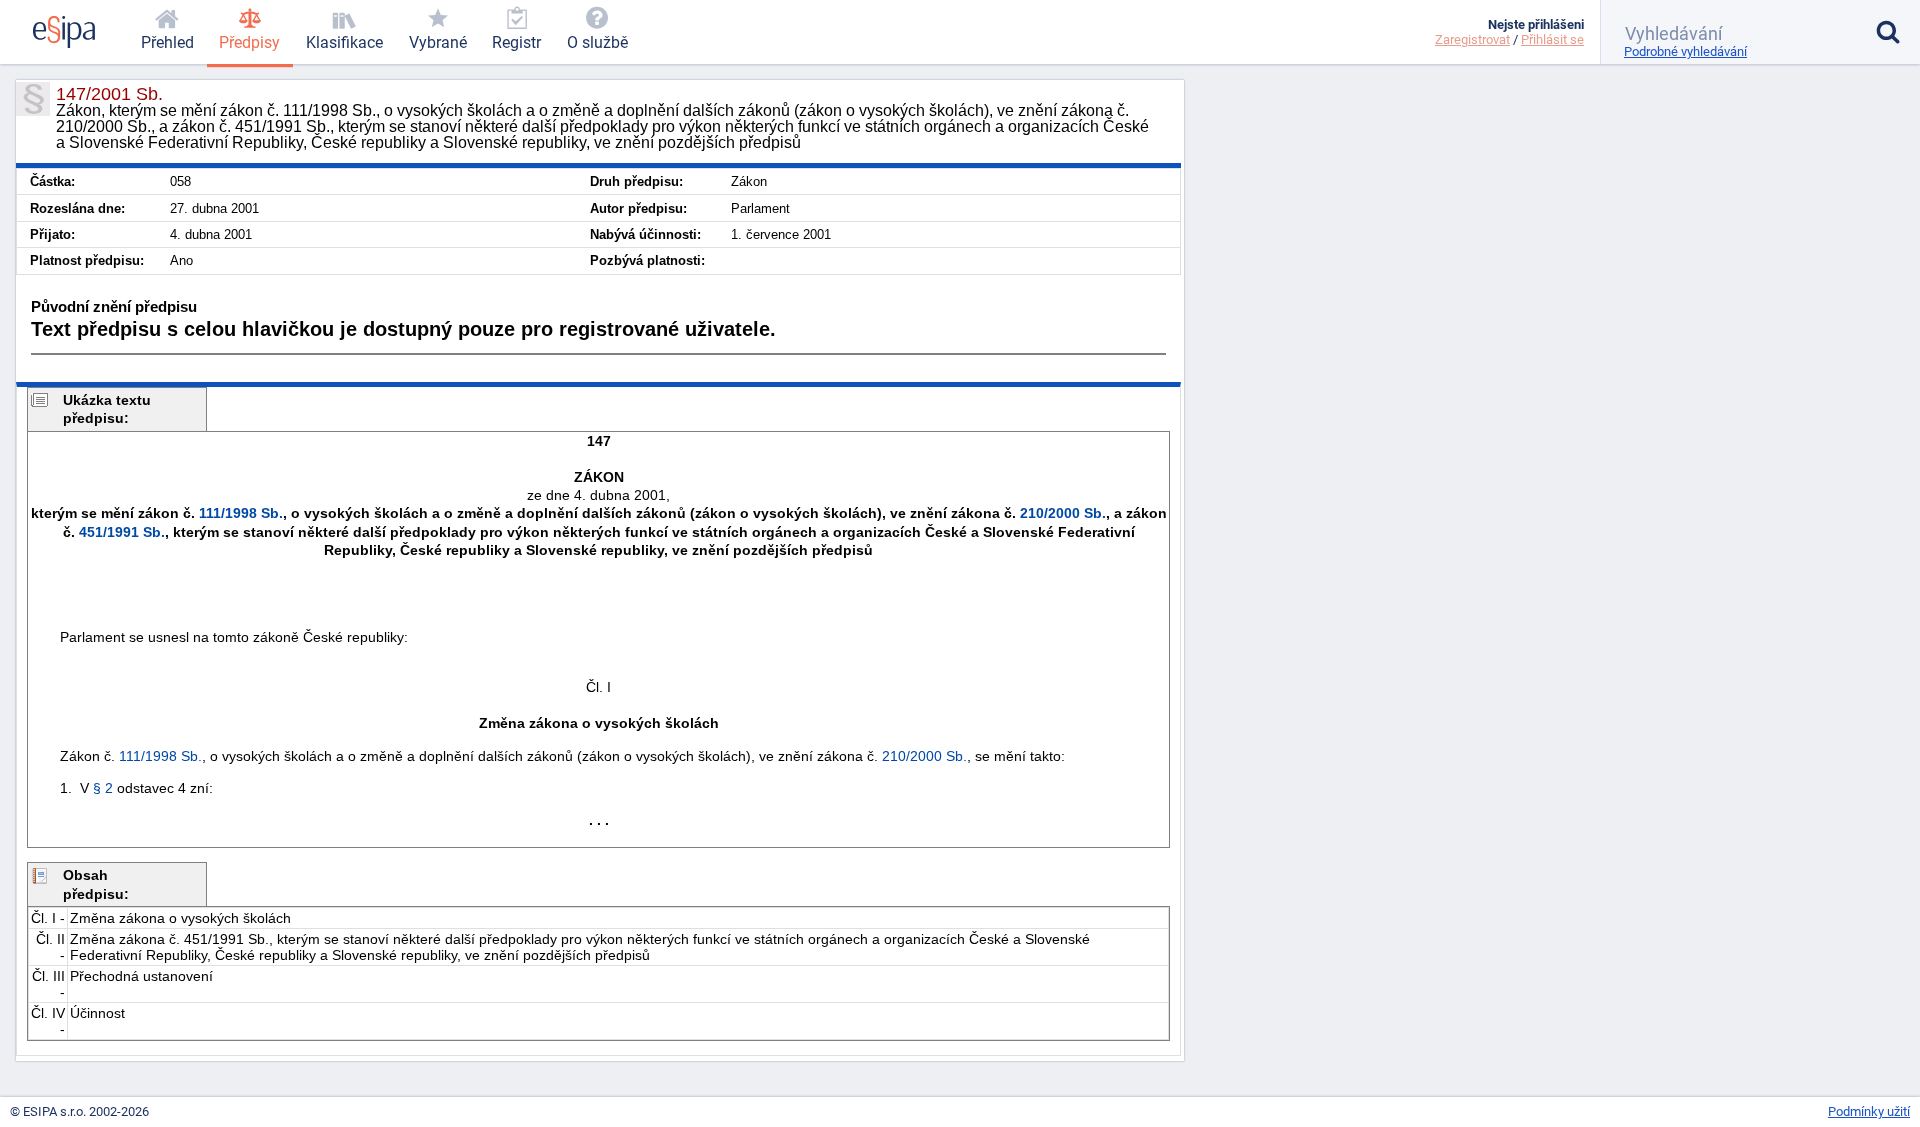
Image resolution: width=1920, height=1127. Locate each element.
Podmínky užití (1869, 1111)
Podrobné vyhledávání (1685, 51)
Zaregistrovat (1472, 39)
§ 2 (103, 788)
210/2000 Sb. (1063, 513)
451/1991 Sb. (122, 532)
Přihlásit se (1552, 39)
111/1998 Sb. (241, 513)
